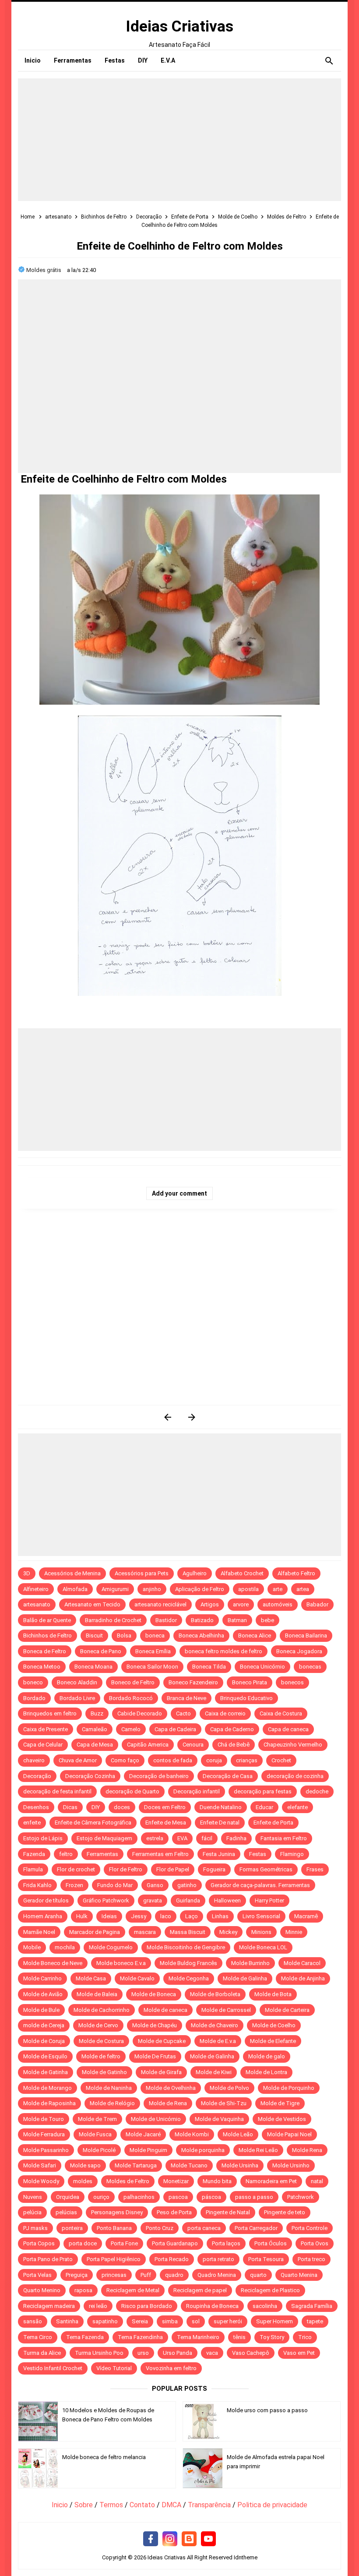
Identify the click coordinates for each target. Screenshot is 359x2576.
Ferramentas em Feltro (160, 1854)
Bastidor (166, 1620)
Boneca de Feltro (45, 1651)
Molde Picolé (99, 2150)
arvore (241, 1604)
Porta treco (311, 2259)
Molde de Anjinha (303, 1978)
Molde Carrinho (42, 1978)
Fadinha (236, 1838)
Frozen (74, 1885)
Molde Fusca (95, 2134)
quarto (258, 2275)
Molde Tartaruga (136, 2165)
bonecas (310, 1667)
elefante (297, 1807)
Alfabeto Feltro (296, 1573)
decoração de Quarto (132, 1791)
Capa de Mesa (95, 1745)
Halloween (227, 1900)
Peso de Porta (174, 2212)
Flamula (33, 1869)
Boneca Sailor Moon (152, 1667)
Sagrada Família (312, 2306)
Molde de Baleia (97, 1994)
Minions (261, 1932)
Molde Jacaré (143, 2134)
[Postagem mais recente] (167, 1417)
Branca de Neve (187, 1698)
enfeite (32, 1823)
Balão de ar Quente (47, 1620)
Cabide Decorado (140, 1713)
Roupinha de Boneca (212, 2306)
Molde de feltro (101, 2056)
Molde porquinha (203, 2150)
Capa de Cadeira (175, 1729)
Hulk (82, 1916)
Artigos (210, 1604)
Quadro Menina (217, 2275)
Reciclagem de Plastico (270, 2290)
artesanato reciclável (160, 1604)
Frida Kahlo (37, 1885)
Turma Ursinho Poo (99, 2353)
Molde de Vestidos (282, 2119)
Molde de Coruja (44, 2041)
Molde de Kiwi (214, 2072)
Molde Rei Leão (258, 2150)
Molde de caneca (165, 2010)
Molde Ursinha (240, 2165)
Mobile (32, 1947)
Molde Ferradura (44, 2134)
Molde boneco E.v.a (121, 1963)
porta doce (83, 2243)
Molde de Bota (273, 1994)
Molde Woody (41, 2181)
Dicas (70, 1807)
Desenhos (36, 1807)
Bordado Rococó (131, 1698)
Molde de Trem (97, 2119)
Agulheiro (195, 1573)
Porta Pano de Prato (48, 2259)
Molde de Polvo (229, 2088)
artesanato (37, 1604)
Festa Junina (219, 1854)
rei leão (98, 2306)
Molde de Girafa (161, 2072)
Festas (258, 1854)
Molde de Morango (48, 2088)
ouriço (101, 2197)
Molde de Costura (101, 2041)
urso (143, 2353)
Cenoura (193, 1745)
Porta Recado (172, 2259)
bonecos (292, 1682)
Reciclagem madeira (49, 2306)
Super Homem (275, 2321)
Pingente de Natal (228, 2212)
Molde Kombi (192, 2134)
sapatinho (105, 2321)
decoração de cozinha (295, 1776)
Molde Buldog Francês (188, 1963)
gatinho (187, 1885)
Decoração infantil (197, 1791)
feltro (66, 1854)
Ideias (109, 1916)
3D (27, 1573)
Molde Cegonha (189, 1978)
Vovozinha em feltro (171, 2368)
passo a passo (254, 2197)
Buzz (97, 1713)
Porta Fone (124, 2243)
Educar (264, 1807)
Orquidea (68, 2197)
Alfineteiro (36, 1589)
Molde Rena (307, 2150)
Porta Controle (310, 2228)
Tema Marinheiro (198, 2337)
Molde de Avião (43, 1994)
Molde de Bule (41, 2010)
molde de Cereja (44, 2025)
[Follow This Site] (189, 2539)
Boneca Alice (255, 1636)
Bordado (34, 1698)
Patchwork (301, 2197)
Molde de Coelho (274, 2025)
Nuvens (33, 2197)
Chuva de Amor (78, 1760)
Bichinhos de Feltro (48, 1636)
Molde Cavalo (137, 1978)
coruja (214, 1760)
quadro (174, 2275)
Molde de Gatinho (104, 2072)
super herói (228, 2321)
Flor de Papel (173, 1869)
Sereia (140, 2321)
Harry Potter (269, 1900)
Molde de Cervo (98, 2025)
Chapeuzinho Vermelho (293, 1745)
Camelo (131, 1729)
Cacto (183, 1713)
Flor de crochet (76, 1869)
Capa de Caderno (232, 1729)
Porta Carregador (256, 2228)
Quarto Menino (42, 2290)
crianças (247, 1760)
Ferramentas (102, 1854)
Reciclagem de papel (200, 2290)
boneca (155, 1636)
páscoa (211, 2197)
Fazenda (34, 1854)
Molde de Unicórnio (156, 2119)
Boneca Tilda (209, 1667)
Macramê (306, 1916)
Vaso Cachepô (251, 2353)
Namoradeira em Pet (271, 2181)
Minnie (294, 1932)
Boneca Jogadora (299, 1651)
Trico (305, 2337)
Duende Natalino (221, 1807)
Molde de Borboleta (215, 1994)
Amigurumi (115, 1589)
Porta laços (226, 2243)
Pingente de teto (285, 2212)
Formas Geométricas (266, 1869)
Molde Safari (40, 2165)
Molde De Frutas (155, 2056)
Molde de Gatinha (46, 2072)
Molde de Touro (44, 2119)
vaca (212, 2353)
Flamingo (292, 1854)
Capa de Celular (43, 1745)
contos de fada (173, 1760)
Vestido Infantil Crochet (53, 2368)
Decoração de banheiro (159, 1776)
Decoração (37, 1776)
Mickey (228, 1932)
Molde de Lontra (266, 2072)
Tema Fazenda (85, 2337)
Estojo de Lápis (43, 1838)
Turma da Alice (42, 2353)
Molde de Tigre (280, 2103)
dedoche (317, 1791)
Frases (315, 1869)
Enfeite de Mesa (166, 1823)
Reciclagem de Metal (133, 2290)
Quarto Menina (299, 2275)
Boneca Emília (153, 1651)
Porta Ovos (315, 2243)
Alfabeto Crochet (242, 1573)
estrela (155, 1838)
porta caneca (204, 2228)
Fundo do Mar (115, 1885)
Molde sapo (85, 2165)
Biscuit (94, 1636)
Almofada (75, 1589)
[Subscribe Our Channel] (208, 2539)
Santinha (67, 2321)
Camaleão (95, 1729)
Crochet (281, 1760)
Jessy (139, 1916)
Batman (237, 1620)
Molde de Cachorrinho (102, 2010)
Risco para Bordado (147, 2306)
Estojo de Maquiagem (104, 1838)
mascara (145, 1932)
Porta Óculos (271, 2243)
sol (196, 2321)
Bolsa (124, 1636)
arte (278, 1589)
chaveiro (34, 1760)
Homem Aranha (43, 1916)
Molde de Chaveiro (215, 2025)
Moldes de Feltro (128, 2181)
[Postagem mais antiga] (192, 1417)
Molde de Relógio (112, 2103)
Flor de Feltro (126, 1869)
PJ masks (35, 2228)
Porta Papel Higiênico (114, 2259)
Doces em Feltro (165, 1807)
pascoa (178, 2197)
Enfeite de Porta (273, 1823)
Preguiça (77, 2275)
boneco (33, 1682)
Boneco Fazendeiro (193, 1682)
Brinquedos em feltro (50, 1713)
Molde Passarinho (46, 2150)
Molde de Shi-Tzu (224, 2103)
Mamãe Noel (39, 1932)
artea (303, 1589)
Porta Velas (37, 2275)
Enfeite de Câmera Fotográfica (93, 1823)
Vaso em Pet (299, 2353)
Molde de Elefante (273, 2041)
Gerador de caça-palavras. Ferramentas (260, 1885)
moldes (83, 2181)
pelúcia (32, 2212)
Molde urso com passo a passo (267, 2410)
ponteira (72, 2228)
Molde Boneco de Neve (53, 1963)
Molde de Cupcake (162, 2041)
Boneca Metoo (42, 1667)
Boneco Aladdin (77, 1682)
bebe (267, 1620)
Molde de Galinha (245, 1978)
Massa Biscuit (188, 1932)
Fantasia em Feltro (284, 1838)
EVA (182, 1838)
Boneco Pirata (250, 1682)
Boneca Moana (93, 1667)
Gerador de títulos (46, 1900)
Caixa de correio (225, 1713)
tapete (315, 2321)
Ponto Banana (114, 2228)
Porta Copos (39, 2243)
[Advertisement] (179, 140)
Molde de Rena (168, 2103)
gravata (153, 1900)
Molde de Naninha (109, 2088)
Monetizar (176, 2181)
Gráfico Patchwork (106, 1900)
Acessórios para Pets (142, 1573)
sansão (33, 2321)
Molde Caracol (302, 1963)
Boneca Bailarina (306, 1636)
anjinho (152, 1589)
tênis (239, 2337)
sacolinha (265, 2306)
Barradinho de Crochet (113, 1620)
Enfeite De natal (220, 1823)
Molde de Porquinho (289, 2088)
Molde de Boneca (154, 1994)
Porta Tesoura (266, 2259)
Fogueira (214, 1869)
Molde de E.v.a (218, 2041)
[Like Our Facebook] (151, 2539)
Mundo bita (217, 2181)
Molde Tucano (189, 2165)
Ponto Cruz (160, 2228)
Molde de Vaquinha (219, 2119)
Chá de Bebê (234, 1745)
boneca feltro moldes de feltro (223, 1651)
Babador (317, 1604)
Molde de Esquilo (45, 2056)
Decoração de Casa (228, 1776)
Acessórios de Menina (72, 1573)
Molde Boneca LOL (263, 1947)
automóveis (278, 1604)
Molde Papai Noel (289, 2134)
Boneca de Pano (101, 1651)
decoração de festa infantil (57, 1791)
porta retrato (218, 2259)
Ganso (155, 1885)
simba (170, 2321)
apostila (248, 1589)
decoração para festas (263, 1791)
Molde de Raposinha (49, 2103)
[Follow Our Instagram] (170, 2539)
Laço (192, 1916)
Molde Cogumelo (111, 1947)
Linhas (220, 1916)
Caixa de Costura (281, 1713)
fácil (207, 1838)
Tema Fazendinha (140, 2337)
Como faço (125, 1760)
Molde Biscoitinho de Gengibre (186, 1947)
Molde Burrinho (250, 1963)
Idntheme (246, 2557)
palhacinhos (139, 2197)
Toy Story (272, 2337)
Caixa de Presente (46, 1729)
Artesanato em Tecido (92, 1604)
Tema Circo (38, 2337)
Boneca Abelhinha (201, 1636)
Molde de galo (267, 2056)
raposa (83, 2290)
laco (166, 1916)
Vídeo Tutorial (114, 2368)
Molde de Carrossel (226, 2010)
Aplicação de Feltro (200, 1589)
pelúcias (66, 2212)
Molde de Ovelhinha (171, 2088)
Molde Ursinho (291, 2165)
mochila (65, 1947)
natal (317, 2181)
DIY (96, 1807)
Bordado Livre (77, 1698)
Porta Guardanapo (175, 2243)
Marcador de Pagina (95, 1932)
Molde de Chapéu (155, 2025)
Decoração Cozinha (90, 1776)
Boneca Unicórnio (262, 1667)
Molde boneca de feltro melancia (104, 2457)
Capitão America (148, 1745)
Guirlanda (188, 1900)
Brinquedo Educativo (246, 1698)
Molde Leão (238, 2134)
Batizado (202, 1620)
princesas (114, 2275)
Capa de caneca (288, 1729)
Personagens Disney (117, 2212)
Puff (146, 2275)
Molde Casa (91, 1978)
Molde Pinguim (148, 2150)
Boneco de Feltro (133, 1682)
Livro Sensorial (261, 1916)
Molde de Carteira (287, 2010)
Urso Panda (178, 2353)
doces (122, 1807)
